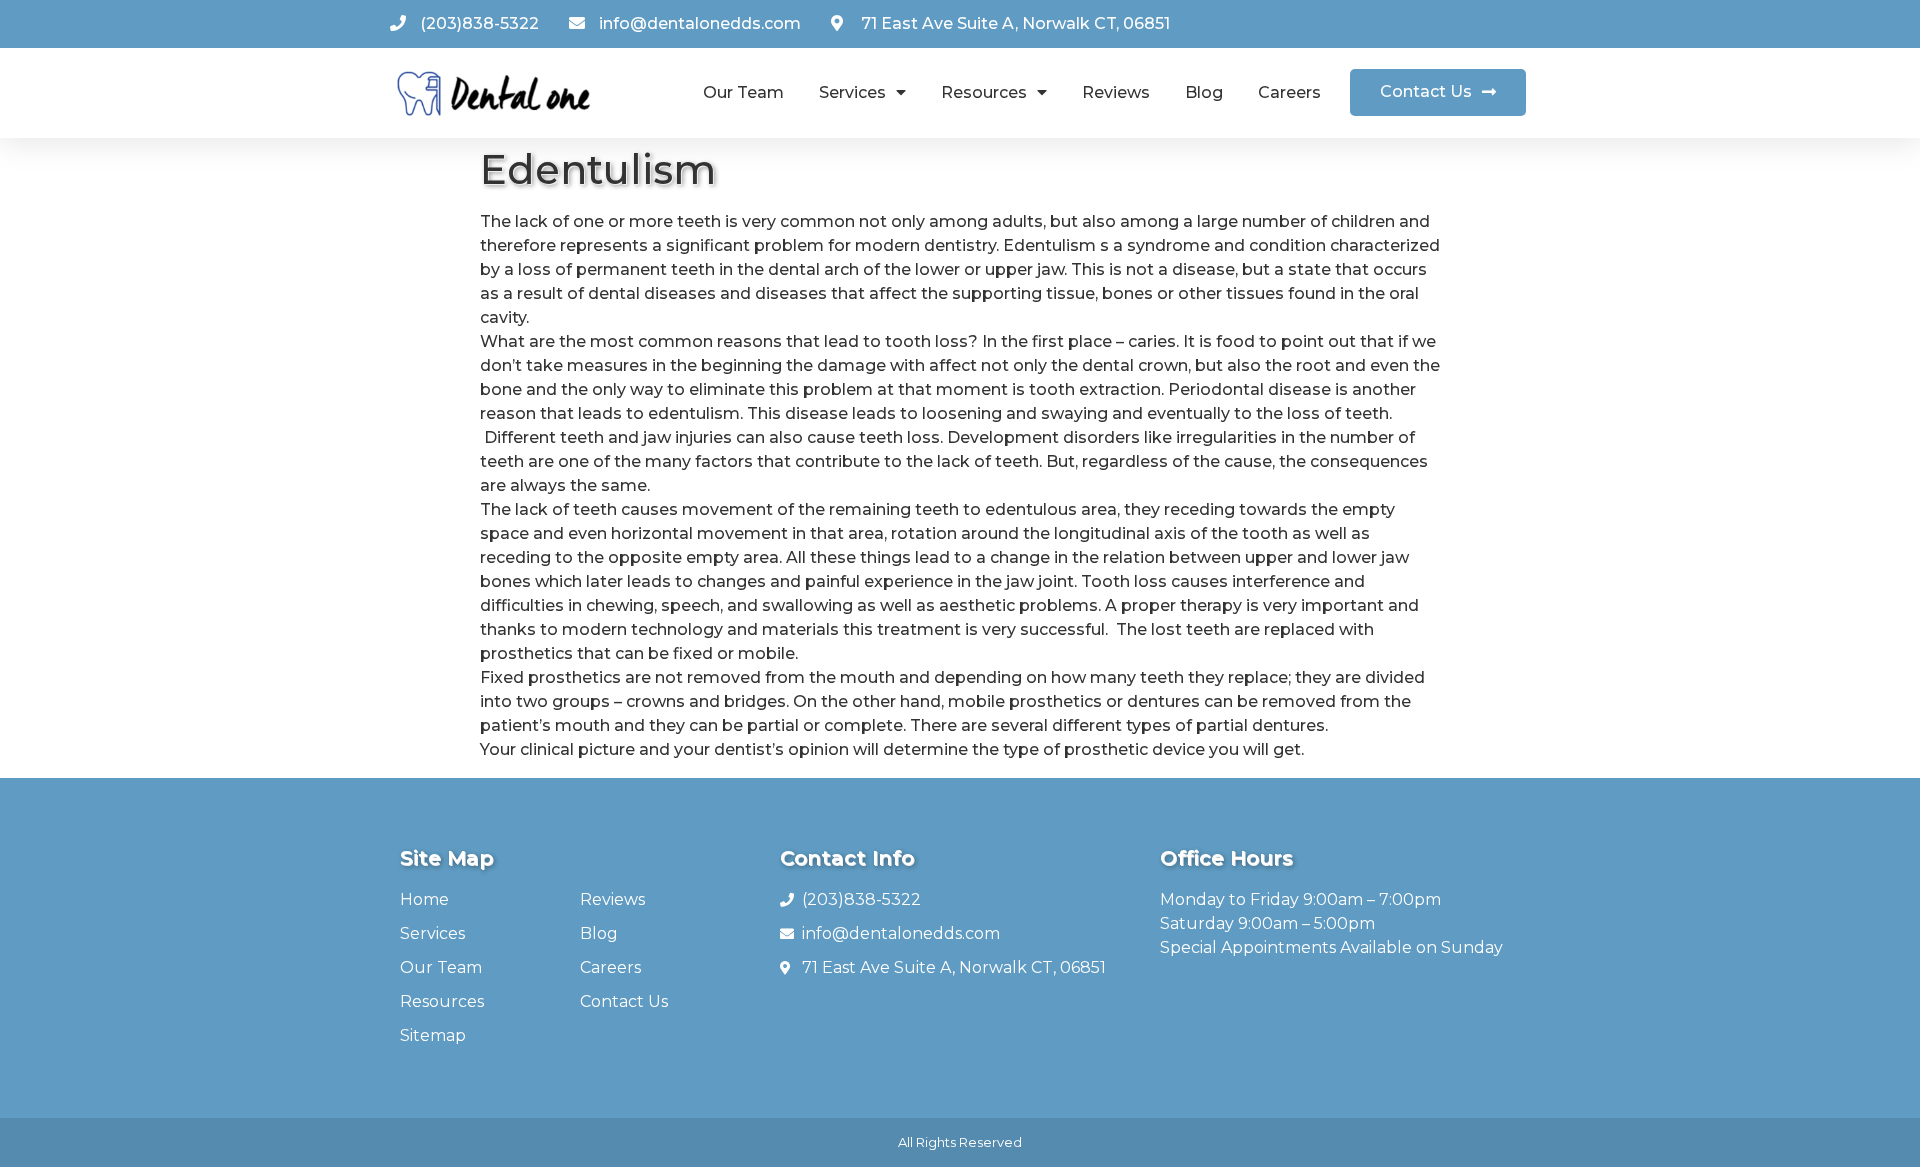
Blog (1204, 92)
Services (852, 92)
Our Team (743, 92)
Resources (984, 92)
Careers (1289, 92)
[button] (1438, 92)
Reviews (1116, 92)
